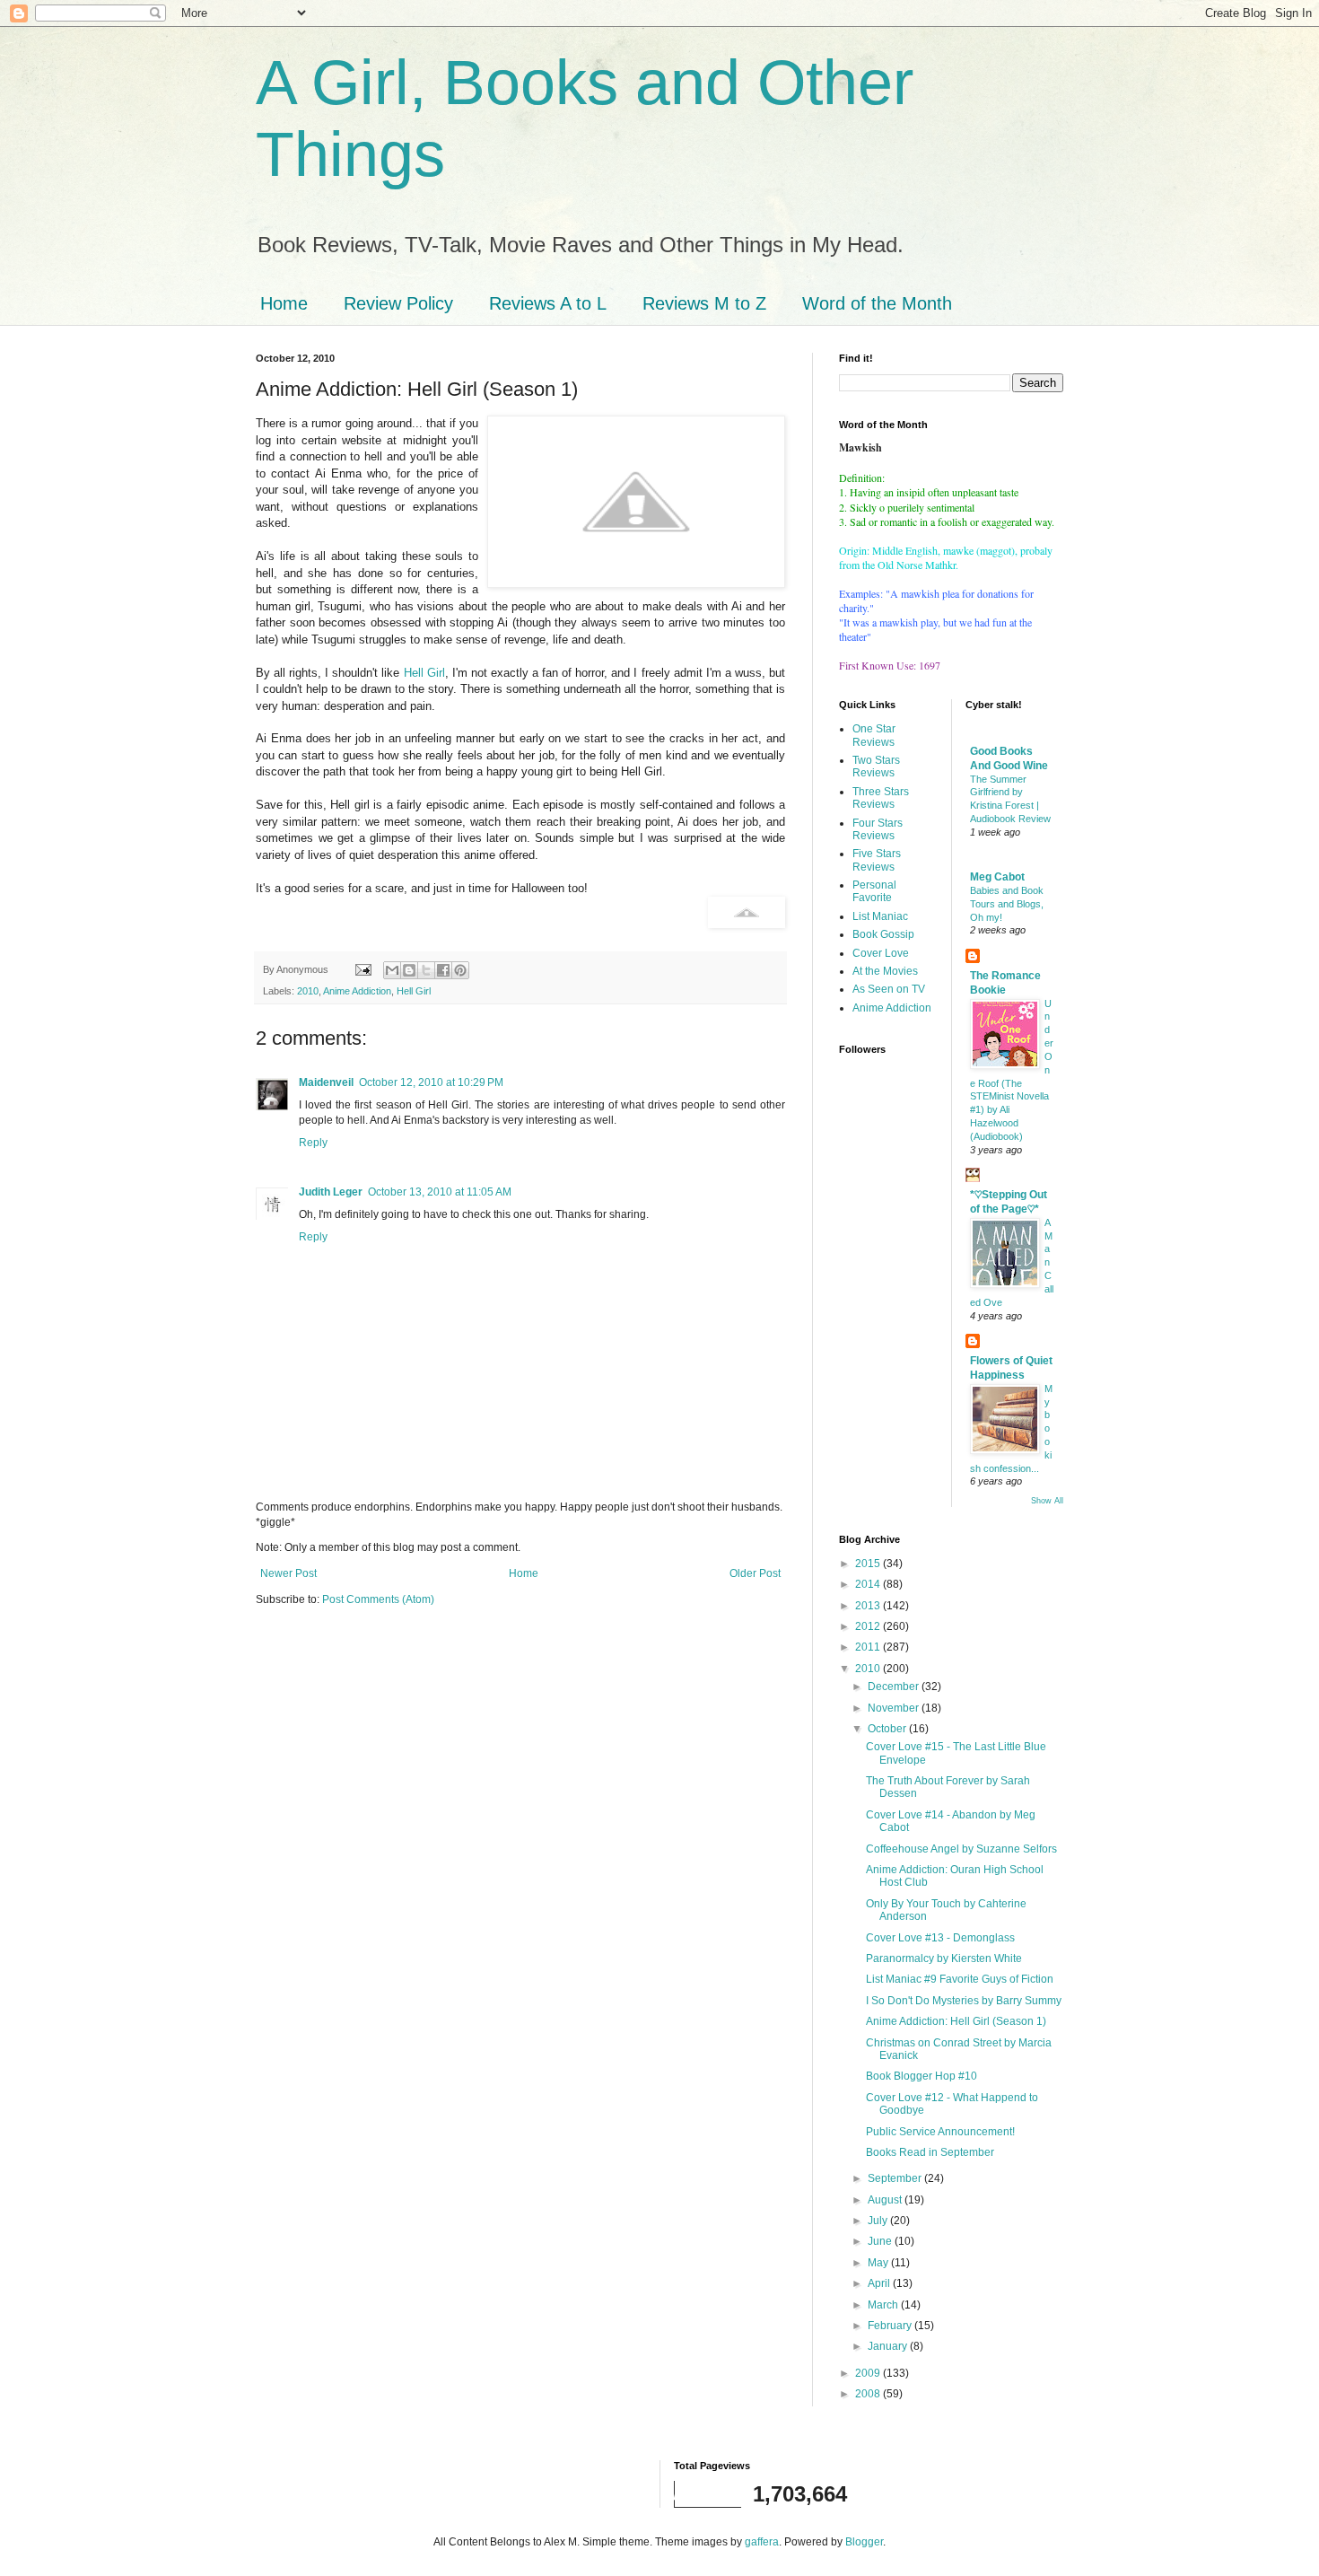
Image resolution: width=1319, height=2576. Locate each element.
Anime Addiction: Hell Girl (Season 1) (956, 2021)
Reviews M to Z (704, 303)
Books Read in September (930, 2152)
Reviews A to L (548, 303)
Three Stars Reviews (881, 798)
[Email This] (392, 970)
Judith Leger (331, 1192)
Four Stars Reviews (878, 829)
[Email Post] (363, 969)
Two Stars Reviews (876, 767)
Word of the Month (877, 303)
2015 (869, 1564)
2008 (869, 2394)
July (879, 2221)
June (881, 2241)
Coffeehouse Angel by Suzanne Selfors (961, 1849)
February (891, 2326)
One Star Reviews (874, 735)
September (896, 2178)
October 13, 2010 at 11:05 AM (440, 1192)
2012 (869, 1626)
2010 (308, 991)
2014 (869, 1584)
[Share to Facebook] (443, 970)
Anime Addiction (357, 991)
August (886, 2200)
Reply (313, 1143)
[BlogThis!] (409, 970)
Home (284, 303)
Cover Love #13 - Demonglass (940, 1938)
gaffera (762, 2542)
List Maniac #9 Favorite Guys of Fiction (960, 1979)
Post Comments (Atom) (378, 1599)
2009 (869, 2373)
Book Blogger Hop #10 (922, 2076)
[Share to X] (426, 970)
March (884, 2305)
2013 (869, 1606)
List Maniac (880, 916)
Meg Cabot (997, 877)
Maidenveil (326, 1082)
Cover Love (881, 953)
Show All (1047, 1501)
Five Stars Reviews (877, 860)
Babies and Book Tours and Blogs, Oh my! (1007, 904)
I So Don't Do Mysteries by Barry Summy (964, 2001)
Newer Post (288, 1573)
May (879, 2263)
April (880, 2283)
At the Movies (885, 971)
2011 (869, 1647)
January (889, 2346)
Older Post (755, 1573)
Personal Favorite (874, 891)
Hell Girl (424, 673)
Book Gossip (883, 934)
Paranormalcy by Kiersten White (944, 1958)
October (888, 1729)
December (895, 1687)
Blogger (864, 2542)
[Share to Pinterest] (460, 970)
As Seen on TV (889, 989)
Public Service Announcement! (940, 2132)
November (895, 1708)
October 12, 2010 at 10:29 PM (431, 1082)
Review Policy (398, 303)
